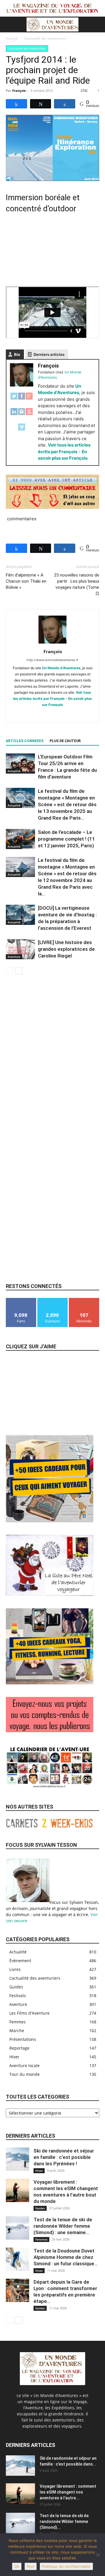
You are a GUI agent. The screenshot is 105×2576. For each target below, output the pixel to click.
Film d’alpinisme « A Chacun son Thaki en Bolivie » (26, 581)
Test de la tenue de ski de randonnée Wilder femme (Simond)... (64, 2521)
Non (31, 2566)
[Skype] (47, 714)
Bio (17, 354)
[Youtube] (83, 714)
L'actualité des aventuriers (45, 38)
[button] (10, 24)
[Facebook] (22, 399)
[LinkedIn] (14, 415)
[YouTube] (29, 415)
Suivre (52, 1300)
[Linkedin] (34, 714)
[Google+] (29, 399)
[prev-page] (9, 971)
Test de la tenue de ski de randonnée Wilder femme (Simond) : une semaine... (63, 2226)
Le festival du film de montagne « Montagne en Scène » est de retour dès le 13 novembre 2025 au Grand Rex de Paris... (67, 804)
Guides (40, 2208)
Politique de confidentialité (66, 2566)
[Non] (98, 2555)
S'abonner (84, 1300)
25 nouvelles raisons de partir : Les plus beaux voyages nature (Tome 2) (77, 584)
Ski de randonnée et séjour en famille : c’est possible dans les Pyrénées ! (64, 2157)
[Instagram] (22, 415)
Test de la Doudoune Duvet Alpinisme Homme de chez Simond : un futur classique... (66, 2257)
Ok (17, 2566)
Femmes (41, 2239)
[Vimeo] (22, 430)
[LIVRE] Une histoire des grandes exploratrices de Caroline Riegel (66, 949)
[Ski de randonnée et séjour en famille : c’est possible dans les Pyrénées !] (17, 2159)
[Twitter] (14, 399)
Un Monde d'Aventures (61, 668)
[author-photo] (52, 643)
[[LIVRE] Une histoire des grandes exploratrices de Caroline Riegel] (20, 949)
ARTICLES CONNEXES (25, 741)
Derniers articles (49, 354)
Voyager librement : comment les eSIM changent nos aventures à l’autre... (68, 2492)
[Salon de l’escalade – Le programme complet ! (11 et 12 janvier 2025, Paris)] (20, 839)
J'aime (21, 1300)
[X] (59, 714)
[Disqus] (52, 1057)
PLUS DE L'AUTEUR (65, 741)
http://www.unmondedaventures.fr (52, 660)
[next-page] (19, 971)
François (19, 91)
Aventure (14, 957)
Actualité (14, 771)
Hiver (39, 2171)
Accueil (12, 38)
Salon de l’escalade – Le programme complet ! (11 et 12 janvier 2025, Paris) (66, 839)
